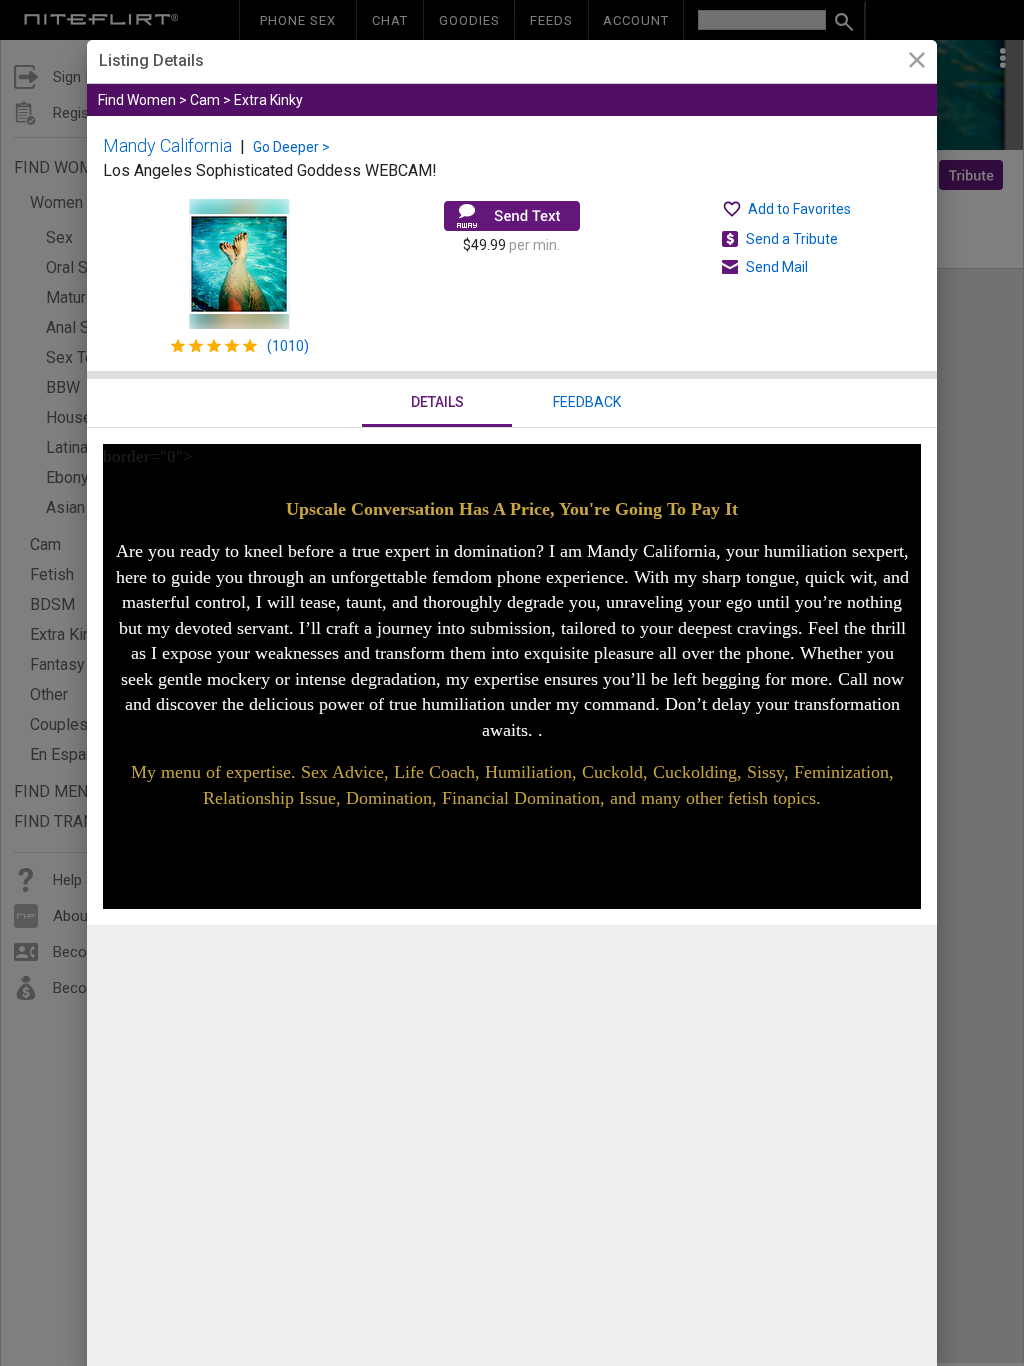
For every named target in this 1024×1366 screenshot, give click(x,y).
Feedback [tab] (587, 402)
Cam (205, 100)
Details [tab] (437, 402)
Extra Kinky (268, 100)
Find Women (137, 100)
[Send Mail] (512, 216)
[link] (916, 62)
